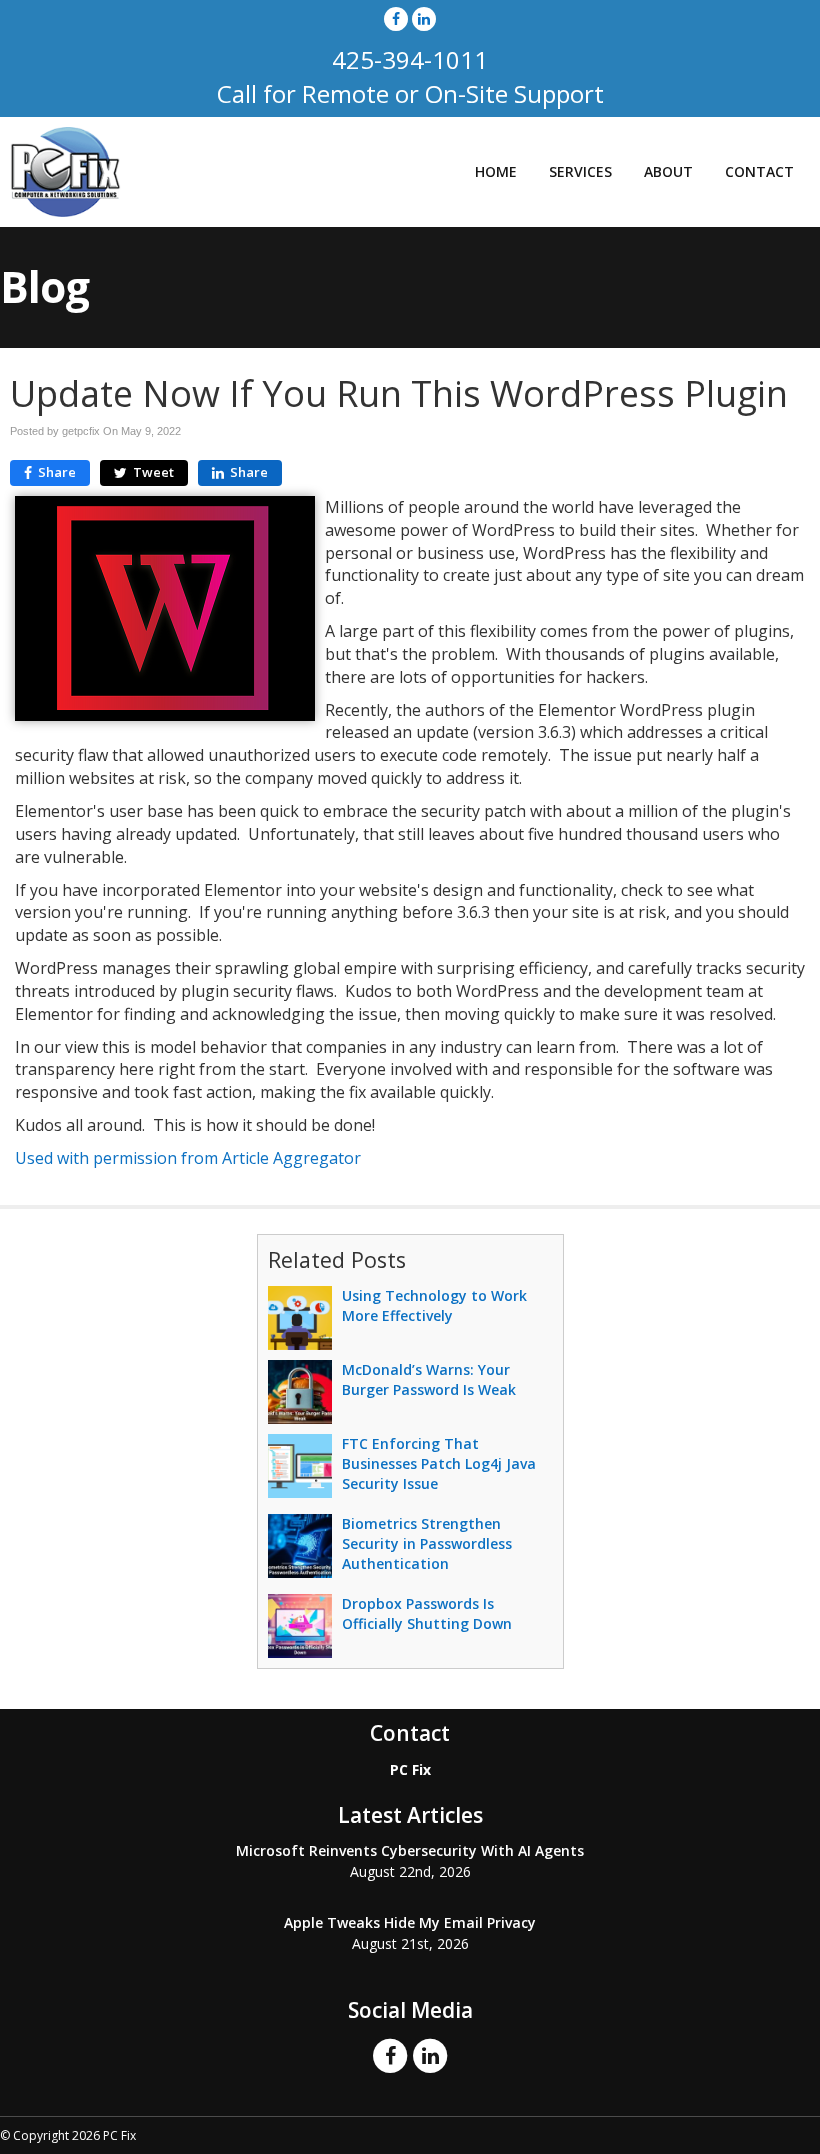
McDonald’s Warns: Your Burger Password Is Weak (429, 1379)
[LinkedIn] (424, 18)
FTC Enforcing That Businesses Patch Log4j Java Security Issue (439, 1463)
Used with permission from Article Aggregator (188, 1158)
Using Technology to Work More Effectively (434, 1305)
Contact (759, 171)
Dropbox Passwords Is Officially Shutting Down (427, 1613)
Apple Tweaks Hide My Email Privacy (410, 1922)
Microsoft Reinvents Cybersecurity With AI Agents (410, 1850)
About (668, 171)
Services (580, 171)
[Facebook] (396, 18)
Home (496, 171)
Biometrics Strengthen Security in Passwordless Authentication (427, 1543)
